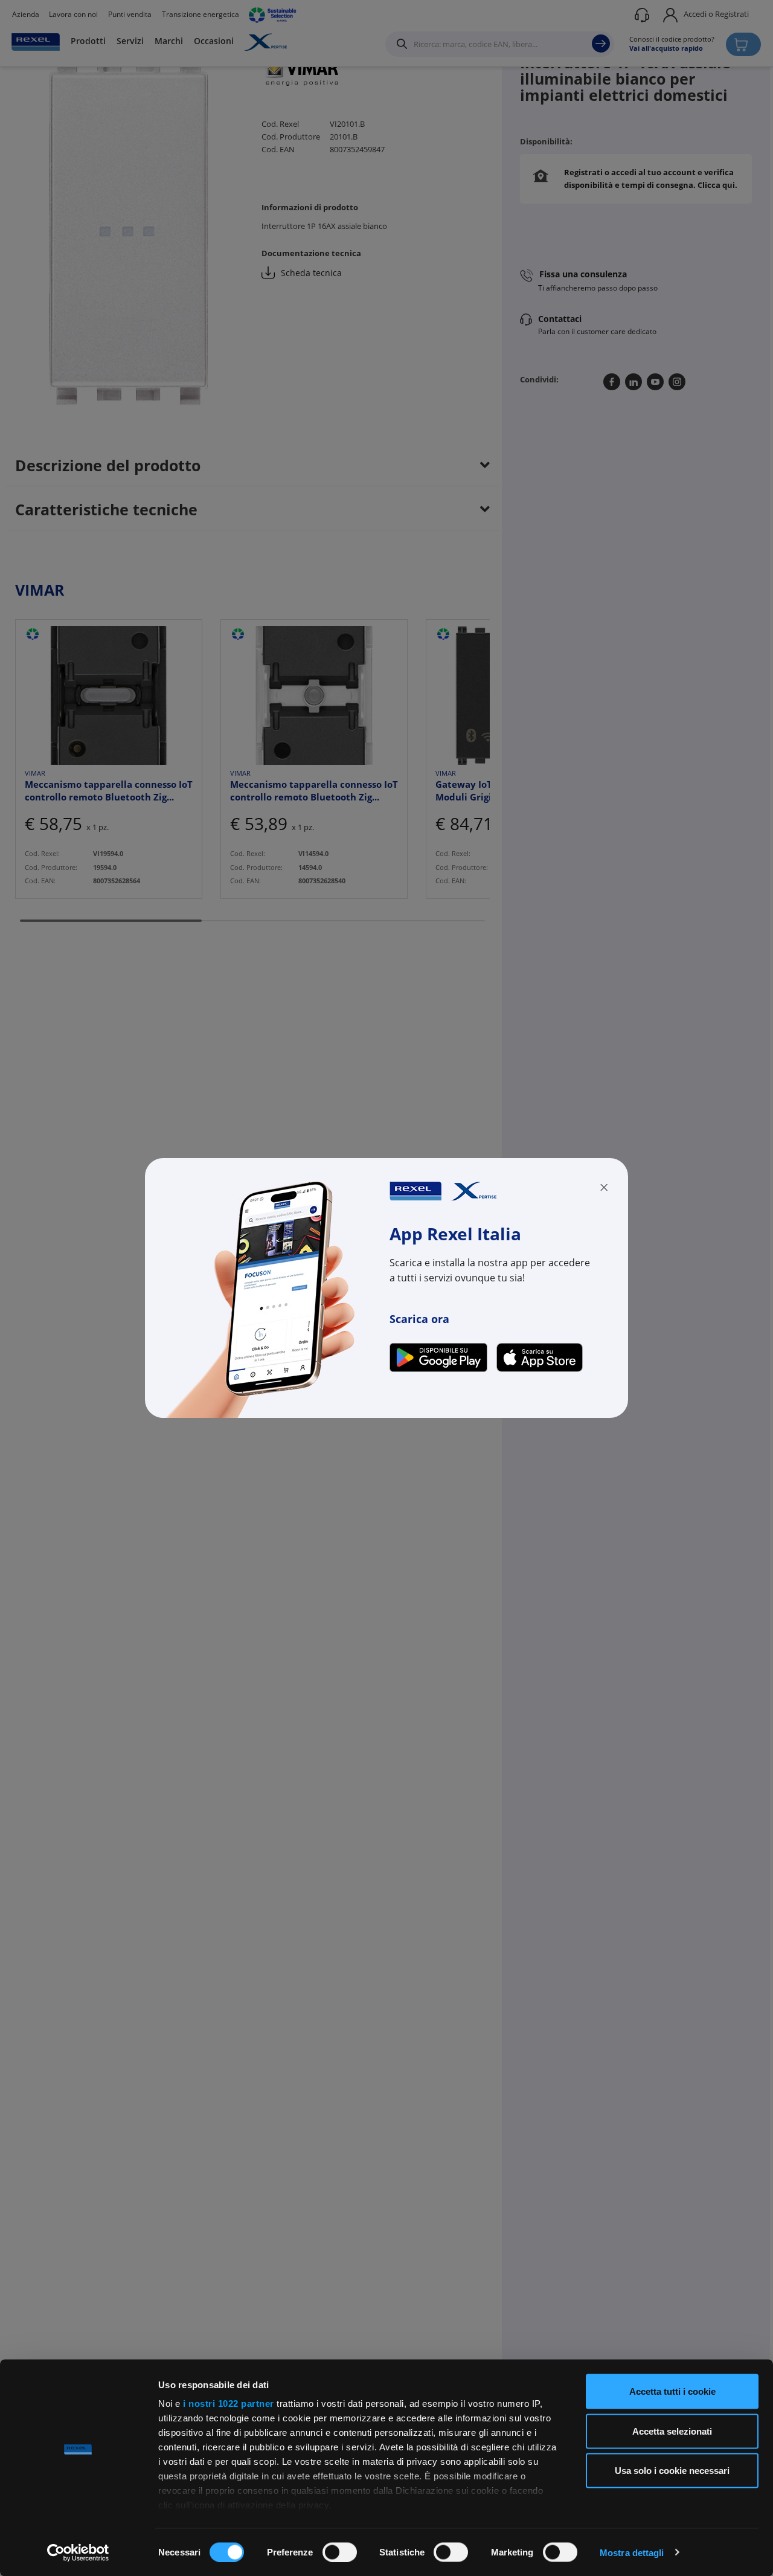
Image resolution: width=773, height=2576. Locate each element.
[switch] (340, 2552)
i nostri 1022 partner (229, 2404)
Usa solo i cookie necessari (672, 2471)
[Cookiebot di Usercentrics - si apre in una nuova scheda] (78, 2552)
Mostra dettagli (632, 2552)
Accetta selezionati (672, 2431)
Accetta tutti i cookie (672, 2391)
